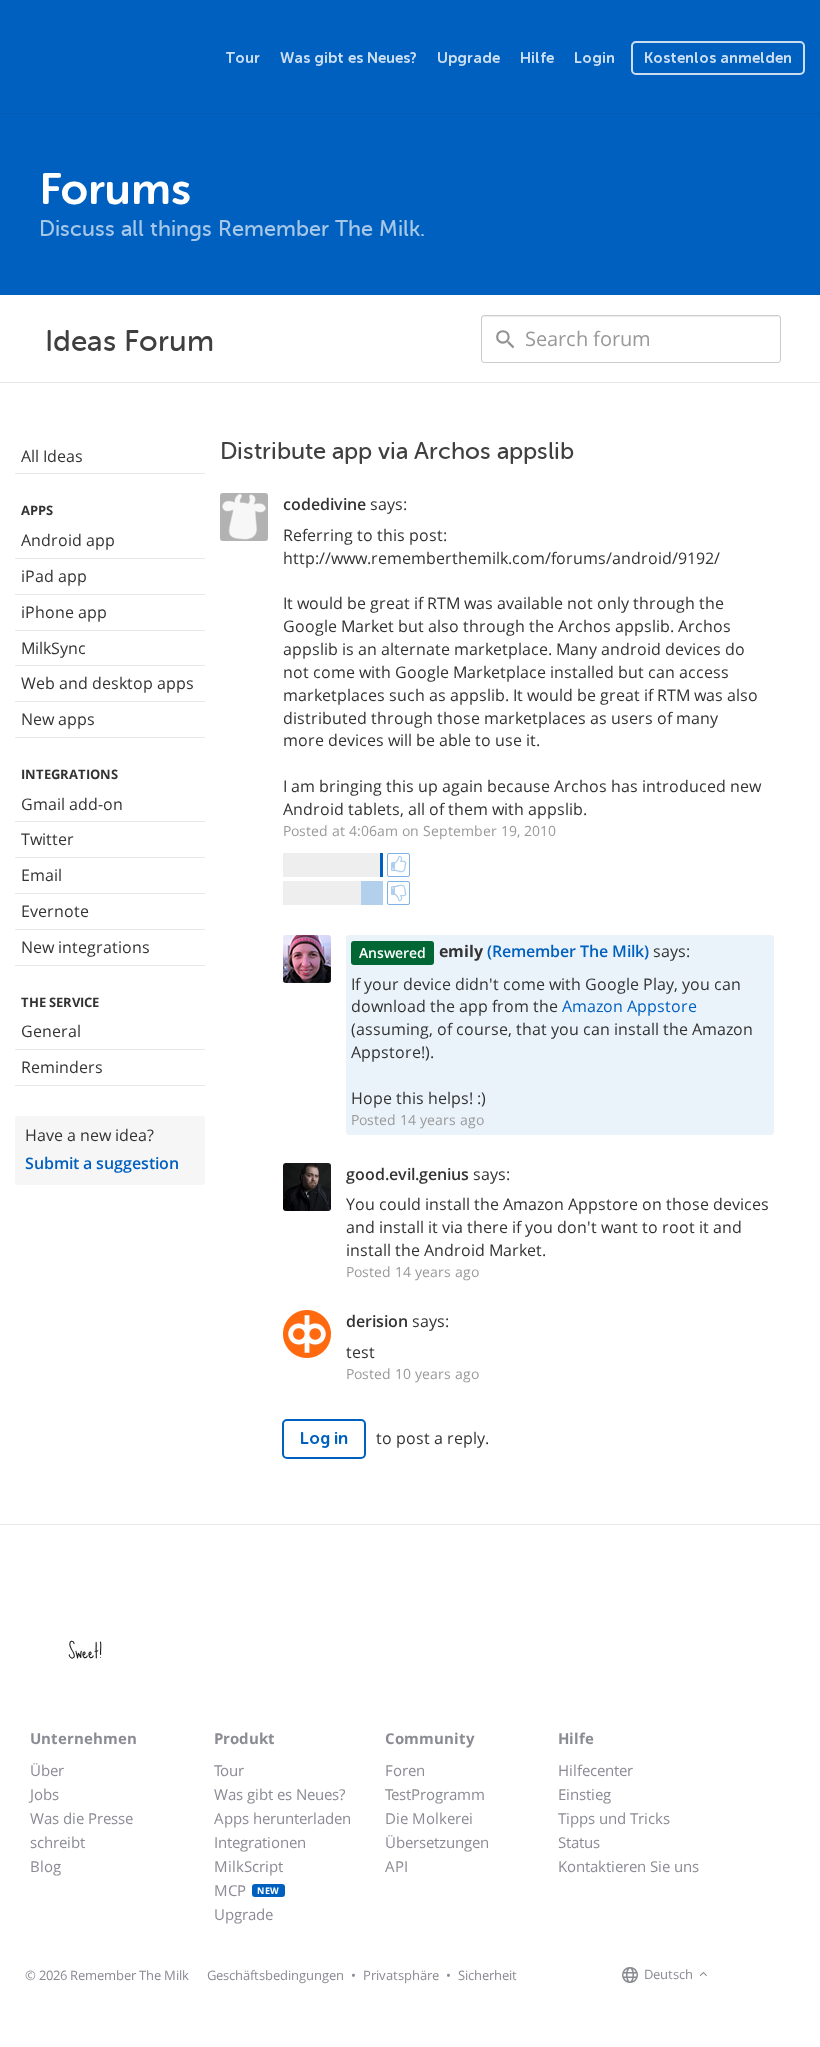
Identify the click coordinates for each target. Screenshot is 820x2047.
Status (579, 1842)
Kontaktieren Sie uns (628, 1866)
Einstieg (584, 1794)
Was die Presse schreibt (81, 1830)
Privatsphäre (401, 1975)
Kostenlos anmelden (718, 58)
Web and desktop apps (107, 683)
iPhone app (64, 612)
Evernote (55, 911)
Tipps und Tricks (614, 1818)
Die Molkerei (429, 1818)
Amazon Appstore (629, 1006)
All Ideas (52, 456)
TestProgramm (435, 1794)
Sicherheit (487, 1975)
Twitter (47, 839)
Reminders (62, 1067)
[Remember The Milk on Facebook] (742, 1975)
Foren (405, 1770)
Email (41, 875)
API (396, 1866)
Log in (324, 1438)
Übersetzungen (437, 1842)
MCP (247, 1890)
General (51, 1031)
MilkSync (53, 648)
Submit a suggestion (102, 1163)
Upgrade (468, 58)
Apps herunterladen (282, 1818)
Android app (68, 540)
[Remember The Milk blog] (795, 1975)
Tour (242, 58)
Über (47, 1770)
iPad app (54, 576)
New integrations (85, 947)
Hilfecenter (595, 1770)
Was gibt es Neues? (348, 58)
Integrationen (260, 1842)
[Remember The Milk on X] (770, 1975)
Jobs (44, 1794)
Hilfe (537, 58)
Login (594, 58)
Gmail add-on (72, 804)
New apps (58, 719)
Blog (45, 1866)
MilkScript (248, 1866)
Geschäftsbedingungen (275, 1975)
